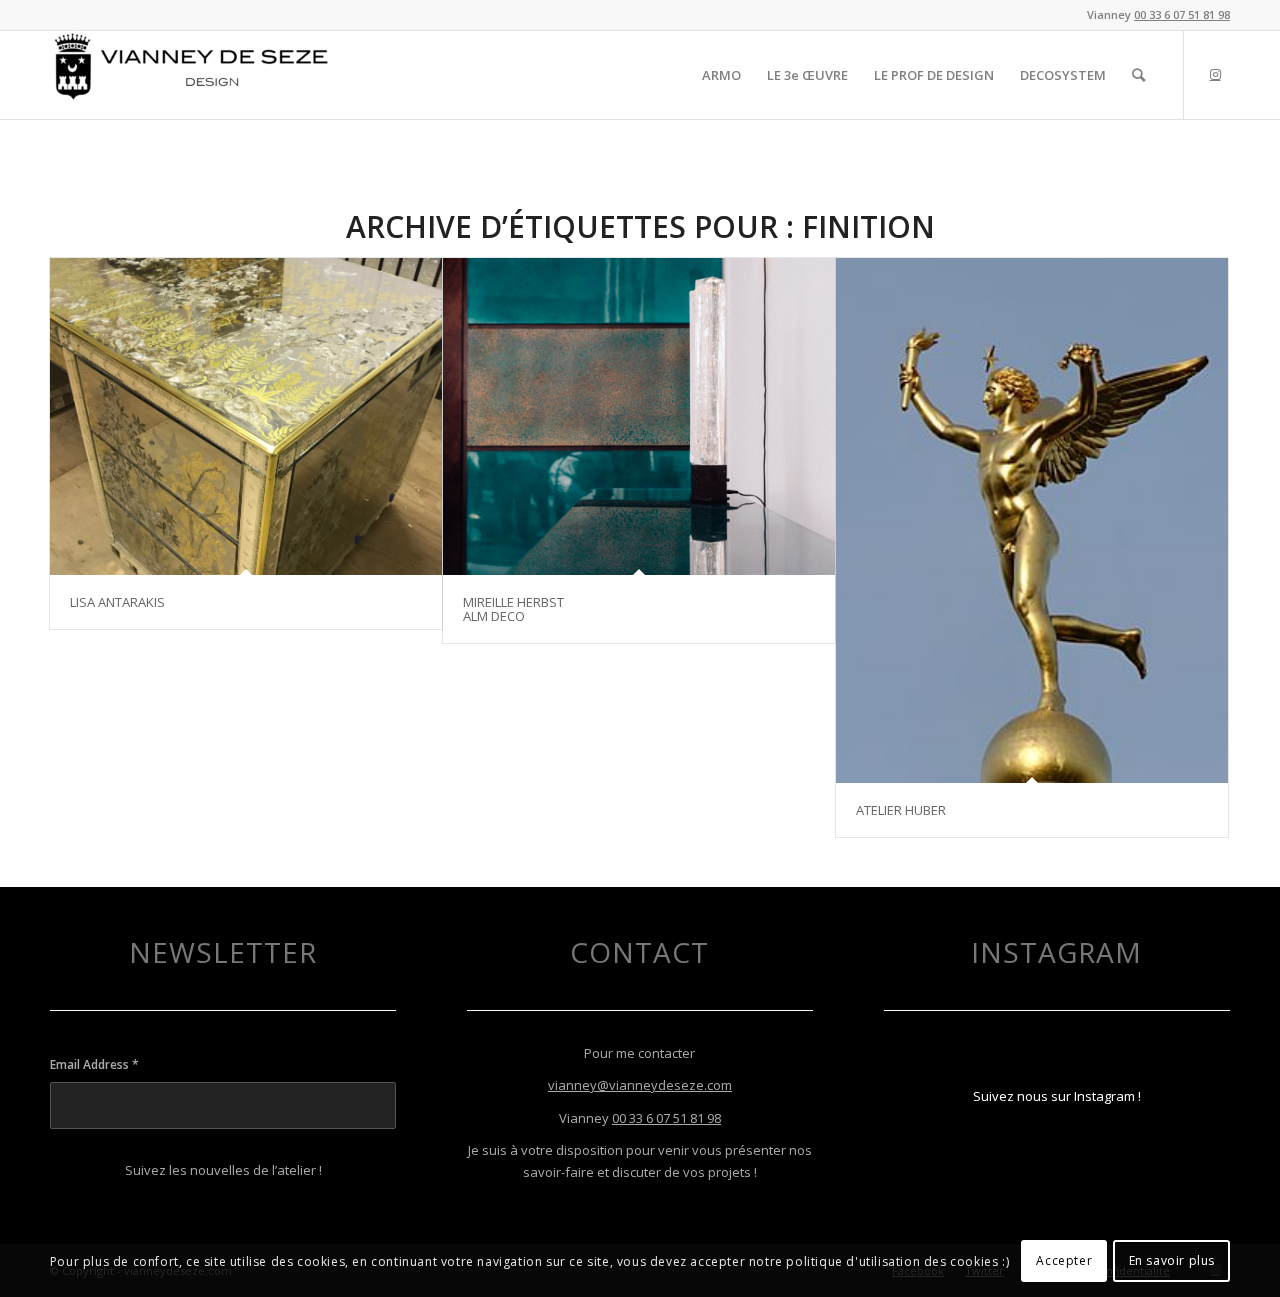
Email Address (94, 1064)
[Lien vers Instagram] (1215, 74)
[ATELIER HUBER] (1032, 520)
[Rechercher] (1138, 75)
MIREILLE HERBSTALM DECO (513, 609)
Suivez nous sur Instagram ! (1057, 1096)
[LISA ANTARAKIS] (246, 416)
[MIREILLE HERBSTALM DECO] (639, 416)
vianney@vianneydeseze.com (640, 1085)
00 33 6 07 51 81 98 (1182, 14)
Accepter (1064, 1261)
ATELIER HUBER (901, 810)
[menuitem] (721, 75)
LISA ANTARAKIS (117, 602)
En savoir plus (1172, 1261)
